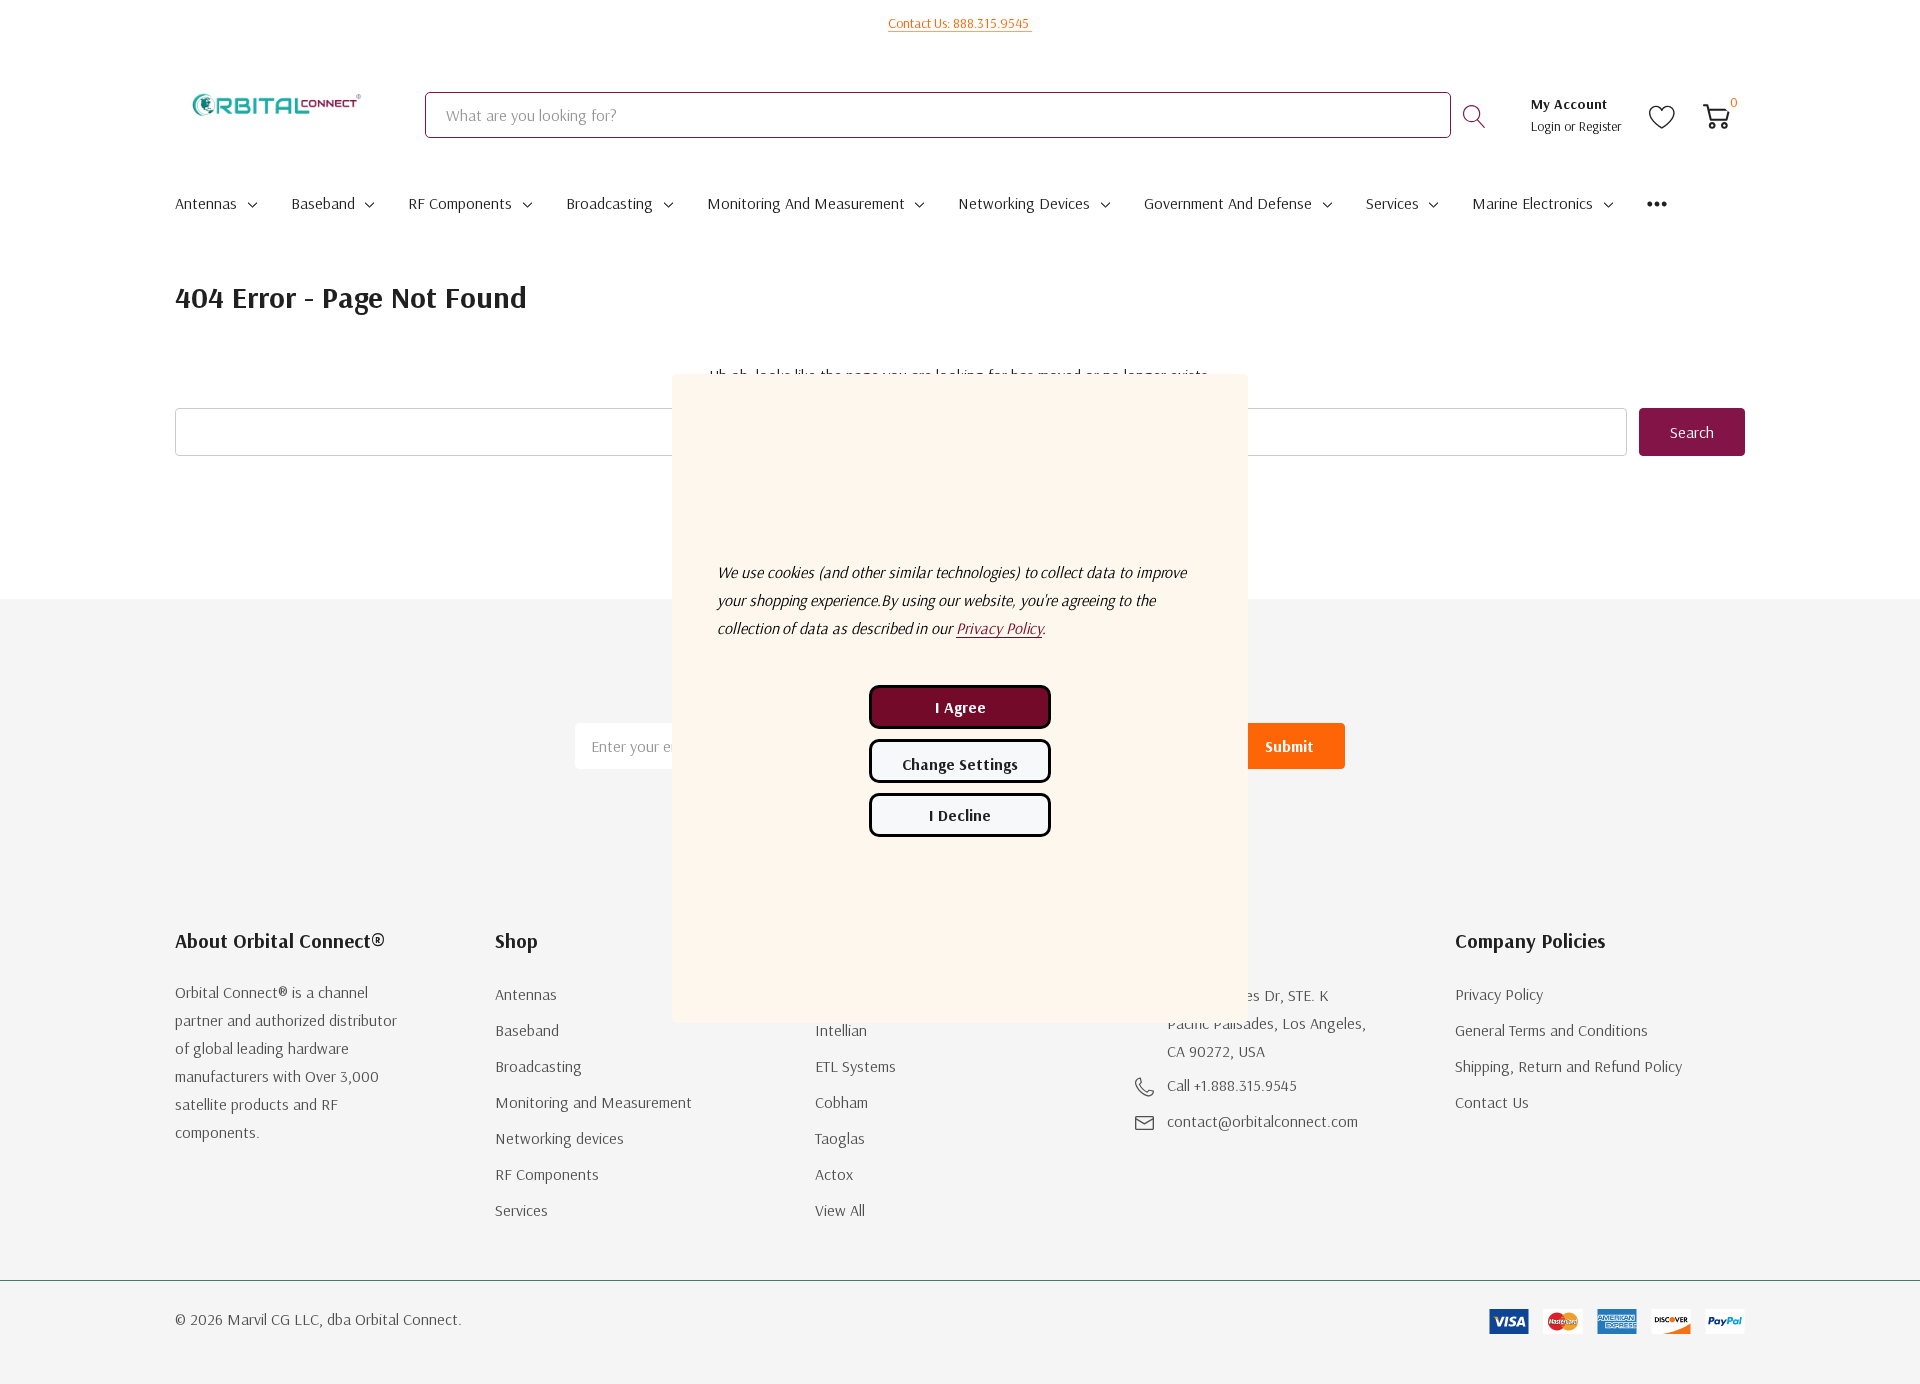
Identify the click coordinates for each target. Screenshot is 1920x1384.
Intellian (841, 1030)
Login (1547, 126)
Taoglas (840, 1138)
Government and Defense (1228, 203)
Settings (960, 761)
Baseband (323, 203)
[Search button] (1474, 115)
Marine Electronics (1532, 203)
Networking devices (1024, 203)
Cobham (841, 1102)
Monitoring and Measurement (806, 203)
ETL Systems (855, 1066)
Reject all (960, 815)
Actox (834, 1174)
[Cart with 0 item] (1716, 115)
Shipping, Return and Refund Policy (1568, 1066)
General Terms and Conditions (1551, 1030)
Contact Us (1492, 1102)
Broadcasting (609, 203)
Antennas (206, 203)
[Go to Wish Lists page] (1662, 115)
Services (1392, 203)
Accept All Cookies (960, 707)
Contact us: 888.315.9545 (960, 23)
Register (1600, 126)
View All (840, 1210)
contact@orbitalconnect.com (1262, 1121)
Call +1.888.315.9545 (1232, 1085)
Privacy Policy (1499, 994)
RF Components (460, 203)
